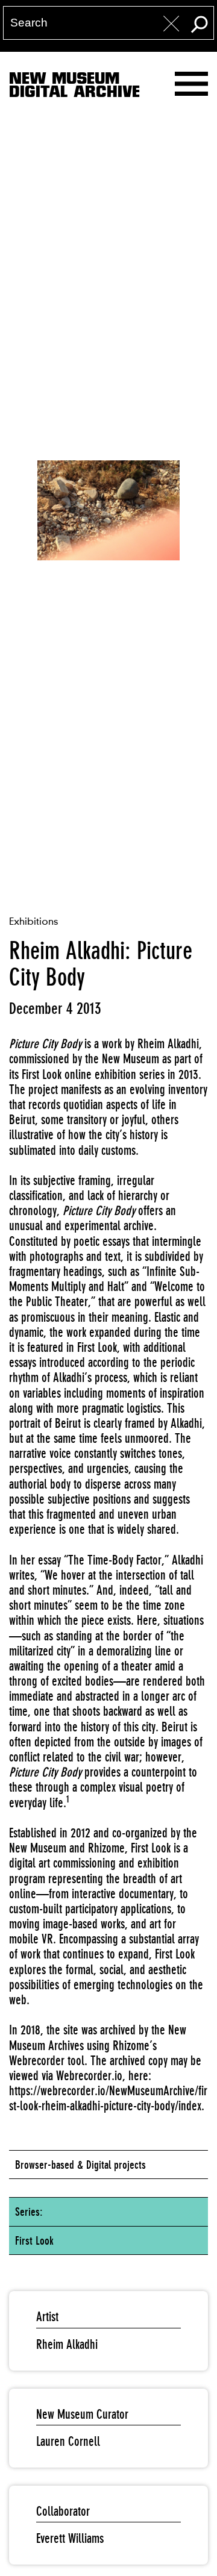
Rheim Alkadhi (67, 2344)
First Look (34, 2240)
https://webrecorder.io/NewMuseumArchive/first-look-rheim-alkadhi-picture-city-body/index (108, 2098)
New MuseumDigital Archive (74, 87)
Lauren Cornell (68, 2441)
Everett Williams (70, 2538)
